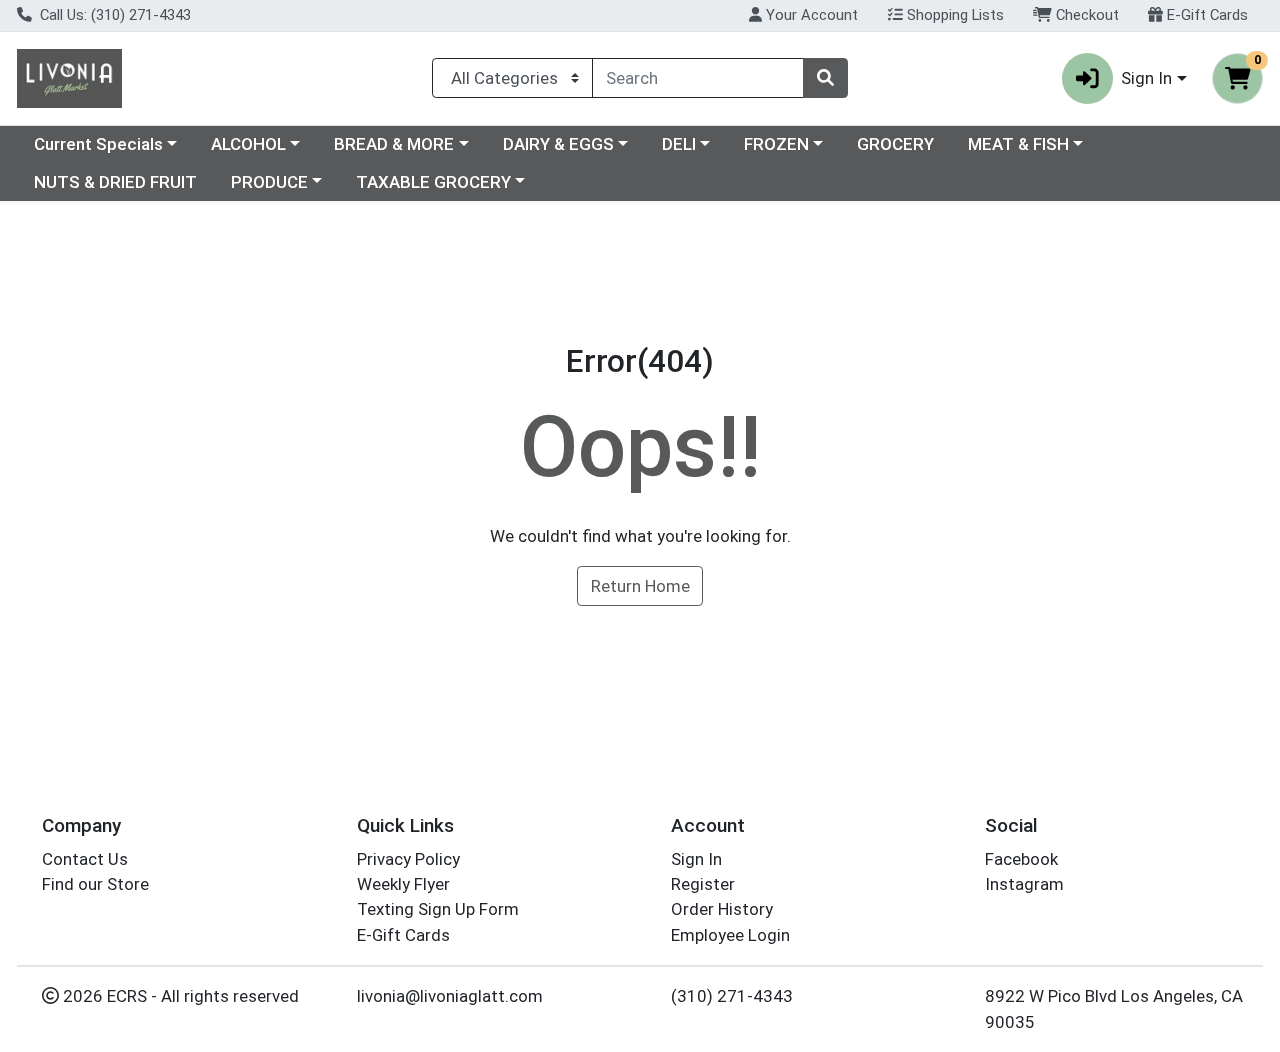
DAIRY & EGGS (558, 144)
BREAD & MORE (394, 144)
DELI (679, 144)
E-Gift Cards (1205, 15)
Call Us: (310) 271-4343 (113, 15)
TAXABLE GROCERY (433, 182)
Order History (722, 909)
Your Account (810, 15)
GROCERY (895, 144)
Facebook (1021, 859)
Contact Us (85, 859)
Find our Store (95, 884)
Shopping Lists (953, 15)
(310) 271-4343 (732, 996)
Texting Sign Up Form (438, 909)
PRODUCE (269, 182)
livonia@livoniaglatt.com (450, 996)
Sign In (696, 859)
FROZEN (776, 144)
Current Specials (98, 144)
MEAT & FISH (1018, 144)
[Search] (825, 78)
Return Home (640, 586)
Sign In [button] (1146, 78)
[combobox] (698, 78)
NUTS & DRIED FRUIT (115, 182)
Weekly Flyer (403, 884)
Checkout (1085, 15)
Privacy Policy (408, 859)
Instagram (1024, 884)
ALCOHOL (248, 144)
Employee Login (730, 935)
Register (703, 884)
